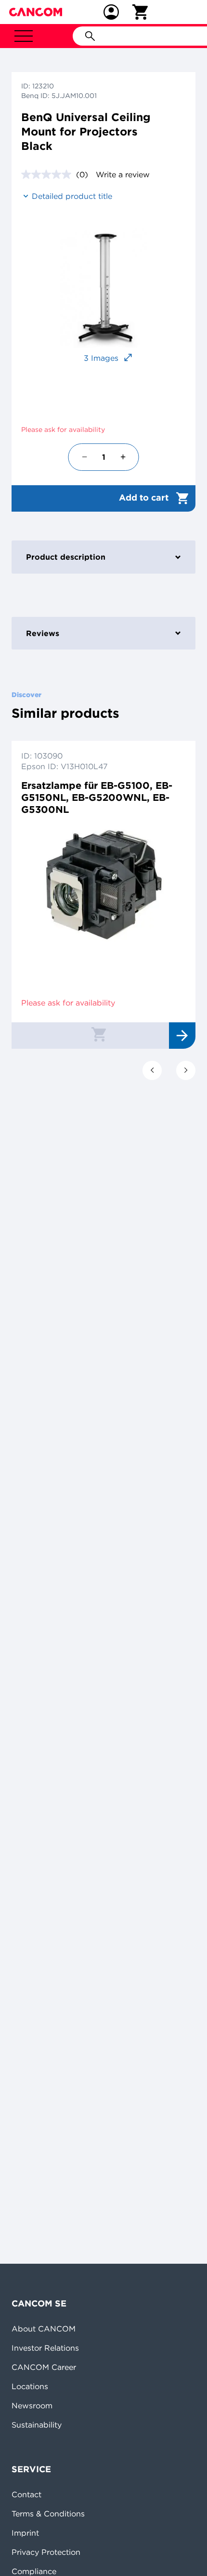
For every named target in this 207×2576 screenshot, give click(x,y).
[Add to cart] (99, 1034)
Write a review (123, 174)
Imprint (25, 2533)
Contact (26, 2494)
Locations (30, 2386)
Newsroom (32, 2405)
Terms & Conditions (48, 2514)
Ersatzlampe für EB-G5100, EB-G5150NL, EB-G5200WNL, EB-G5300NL (97, 797)
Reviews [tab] (43, 633)
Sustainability (37, 2425)
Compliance (34, 2571)
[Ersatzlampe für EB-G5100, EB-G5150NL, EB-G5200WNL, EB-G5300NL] (103, 885)
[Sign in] (111, 12)
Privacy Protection (46, 2552)
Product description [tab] (66, 557)
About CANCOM (44, 2329)
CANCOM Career (44, 2367)
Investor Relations (45, 2348)
